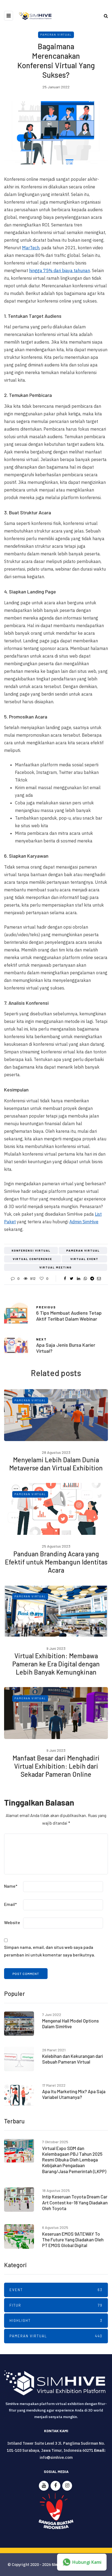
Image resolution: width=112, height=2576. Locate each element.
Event (56, 2290)
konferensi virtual (31, 1250)
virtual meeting (56, 1267)
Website (12, 1922)
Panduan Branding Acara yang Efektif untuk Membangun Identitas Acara (56, 1562)
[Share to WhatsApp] (85, 1278)
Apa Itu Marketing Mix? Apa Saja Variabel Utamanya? (74, 2094)
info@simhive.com (56, 2457)
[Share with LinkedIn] (78, 1278)
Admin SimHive (84, 1222)
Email (10, 1904)
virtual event (84, 1259)
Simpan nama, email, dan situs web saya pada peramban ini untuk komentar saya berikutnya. (50, 1951)
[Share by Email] (99, 1278)
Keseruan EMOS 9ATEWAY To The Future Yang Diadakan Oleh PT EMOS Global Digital (73, 2240)
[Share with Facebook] (65, 1278)
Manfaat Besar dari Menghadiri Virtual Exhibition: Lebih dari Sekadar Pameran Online (56, 1766)
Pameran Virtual (56, 35)
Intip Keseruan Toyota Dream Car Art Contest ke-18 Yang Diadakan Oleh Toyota (75, 2202)
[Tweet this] (72, 1278)
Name (11, 1886)
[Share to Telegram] (92, 1278)
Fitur (56, 2305)
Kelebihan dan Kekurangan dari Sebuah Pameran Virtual (73, 2059)
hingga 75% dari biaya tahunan (60, 270)
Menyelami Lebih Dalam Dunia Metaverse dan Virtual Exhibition (56, 1464)
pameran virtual (83, 1250)
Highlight (56, 2320)
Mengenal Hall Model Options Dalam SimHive (70, 2023)
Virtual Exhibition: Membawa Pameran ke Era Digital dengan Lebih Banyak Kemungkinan (56, 1664)
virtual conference (32, 1259)
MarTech (31, 248)
